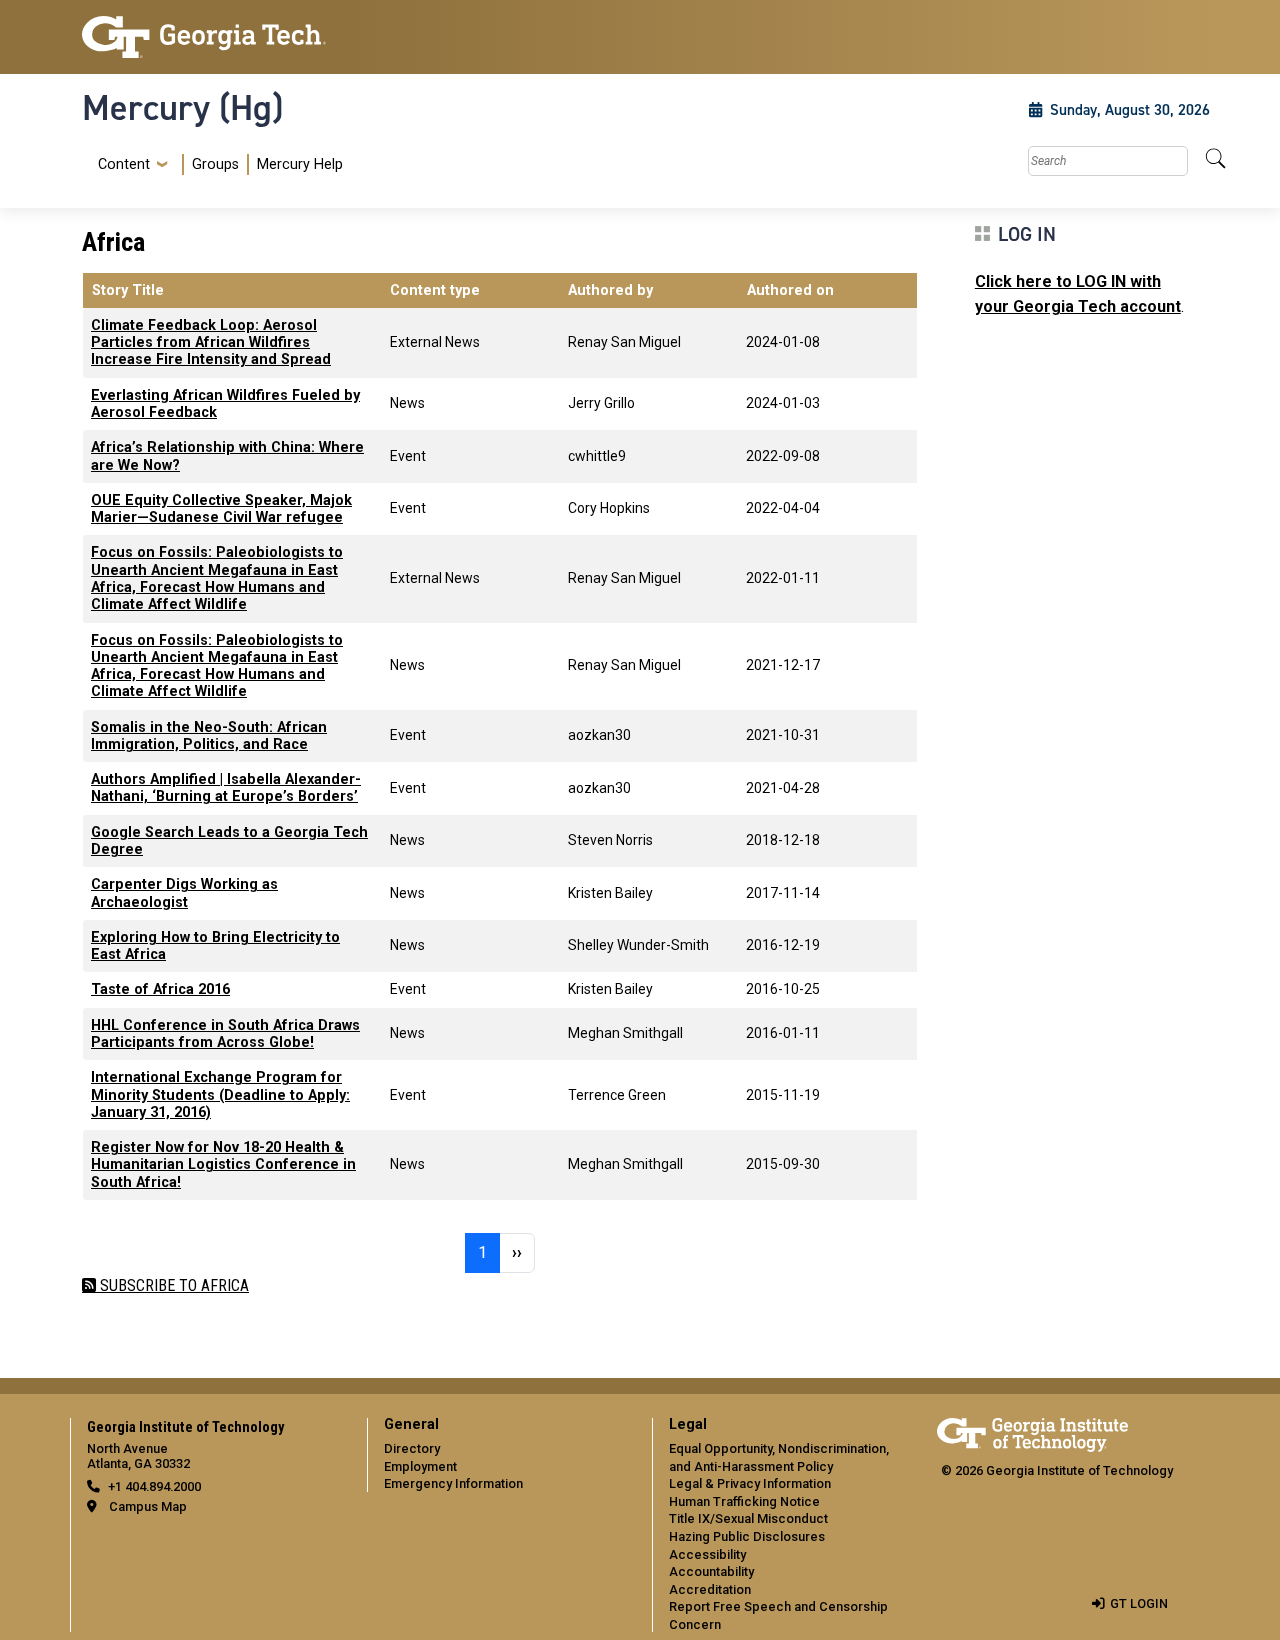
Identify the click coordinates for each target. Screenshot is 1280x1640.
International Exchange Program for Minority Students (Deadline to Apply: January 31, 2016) (220, 1095)
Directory (412, 1448)
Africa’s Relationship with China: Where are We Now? (227, 456)
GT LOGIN (1139, 1603)
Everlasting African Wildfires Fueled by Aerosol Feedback (225, 404)
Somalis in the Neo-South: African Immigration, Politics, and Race (209, 736)
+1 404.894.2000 (154, 1486)
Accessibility (707, 1554)
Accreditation (710, 1589)
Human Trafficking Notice (744, 1501)
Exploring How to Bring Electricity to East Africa (215, 946)
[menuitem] (216, 164)
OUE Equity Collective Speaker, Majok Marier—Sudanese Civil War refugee (221, 509)
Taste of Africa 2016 (160, 989)
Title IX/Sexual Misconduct (748, 1518)
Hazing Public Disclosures (747, 1536)
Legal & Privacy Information (750, 1483)
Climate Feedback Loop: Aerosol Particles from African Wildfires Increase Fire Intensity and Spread (211, 343)
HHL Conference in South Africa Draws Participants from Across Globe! (225, 1034)
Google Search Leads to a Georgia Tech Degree (229, 841)
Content (124, 165)
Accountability (711, 1571)
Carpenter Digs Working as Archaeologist (184, 893)
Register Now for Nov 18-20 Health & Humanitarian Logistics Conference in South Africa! (223, 1165)
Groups (215, 164)
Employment (420, 1466)
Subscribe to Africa (172, 1285)
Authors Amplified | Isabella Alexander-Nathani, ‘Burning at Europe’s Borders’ (226, 788)
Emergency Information (453, 1483)
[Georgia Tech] (212, 37)
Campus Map (148, 1506)
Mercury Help (300, 164)
